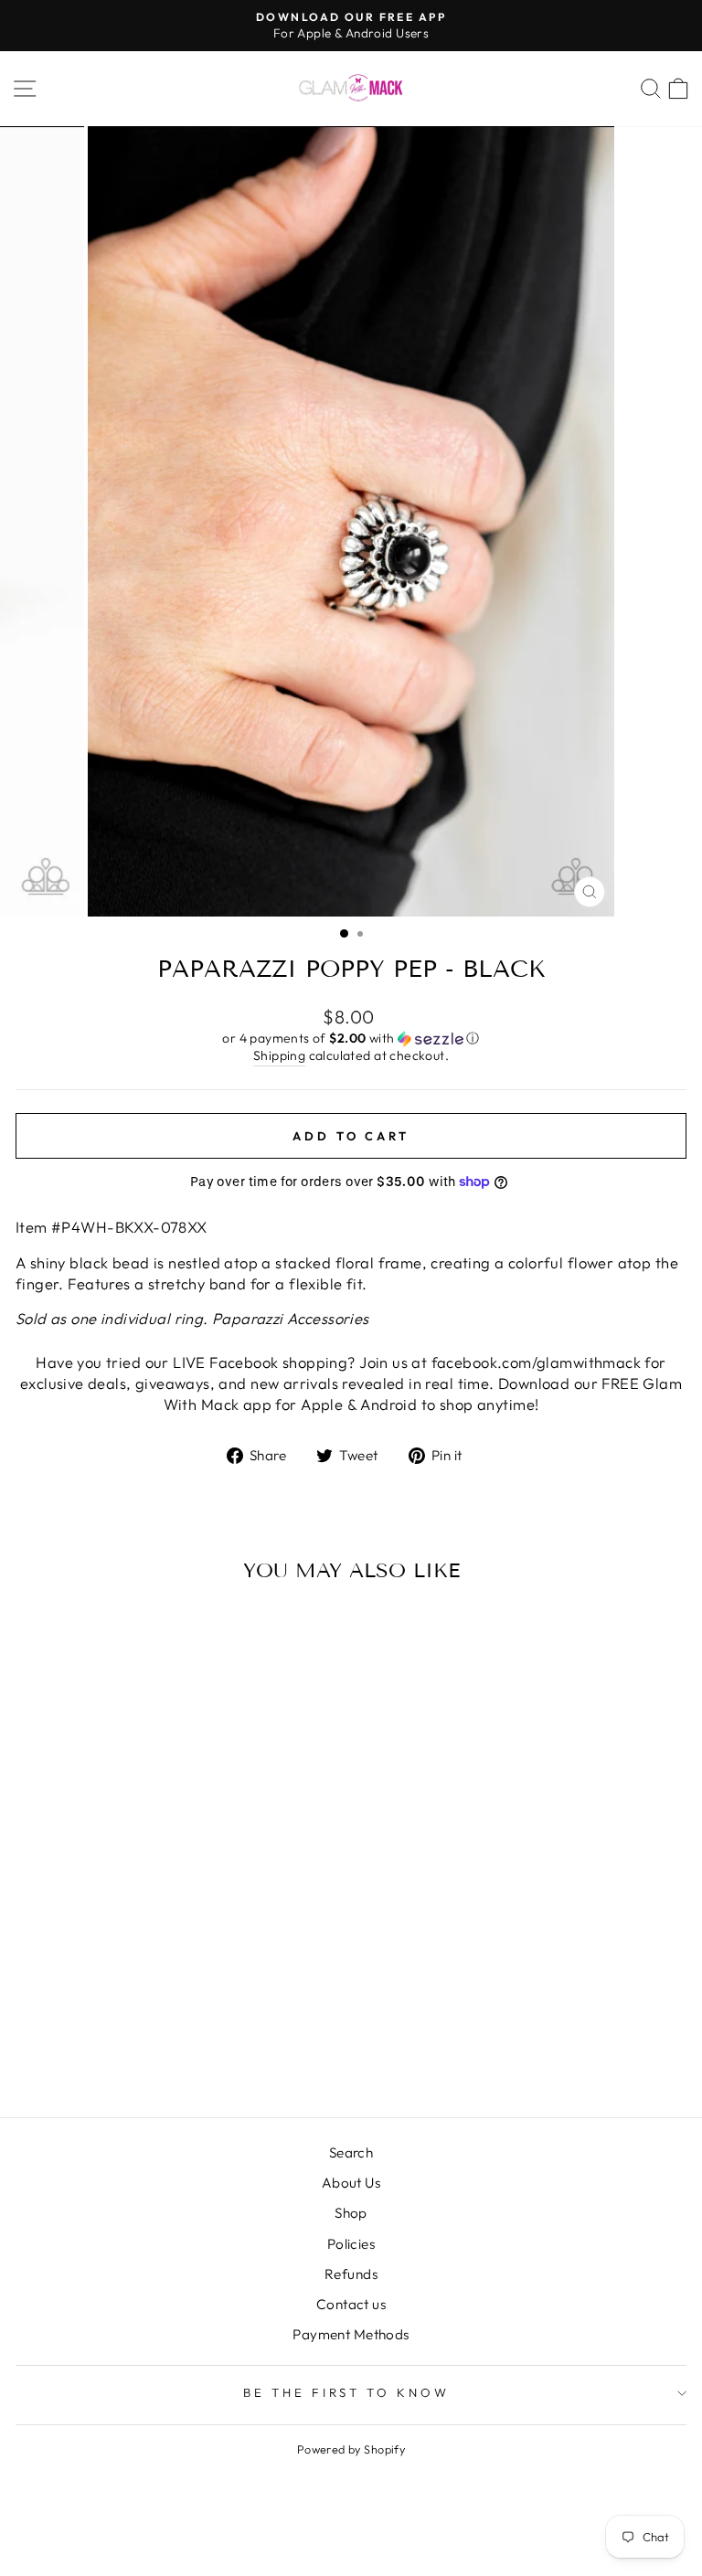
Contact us (351, 2304)
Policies (351, 2244)
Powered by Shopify (351, 2449)
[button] (351, 1039)
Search (351, 2152)
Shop (351, 2213)
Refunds (351, 2274)
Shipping (279, 1055)
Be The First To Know (347, 2392)
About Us (351, 2183)
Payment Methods (351, 2334)
